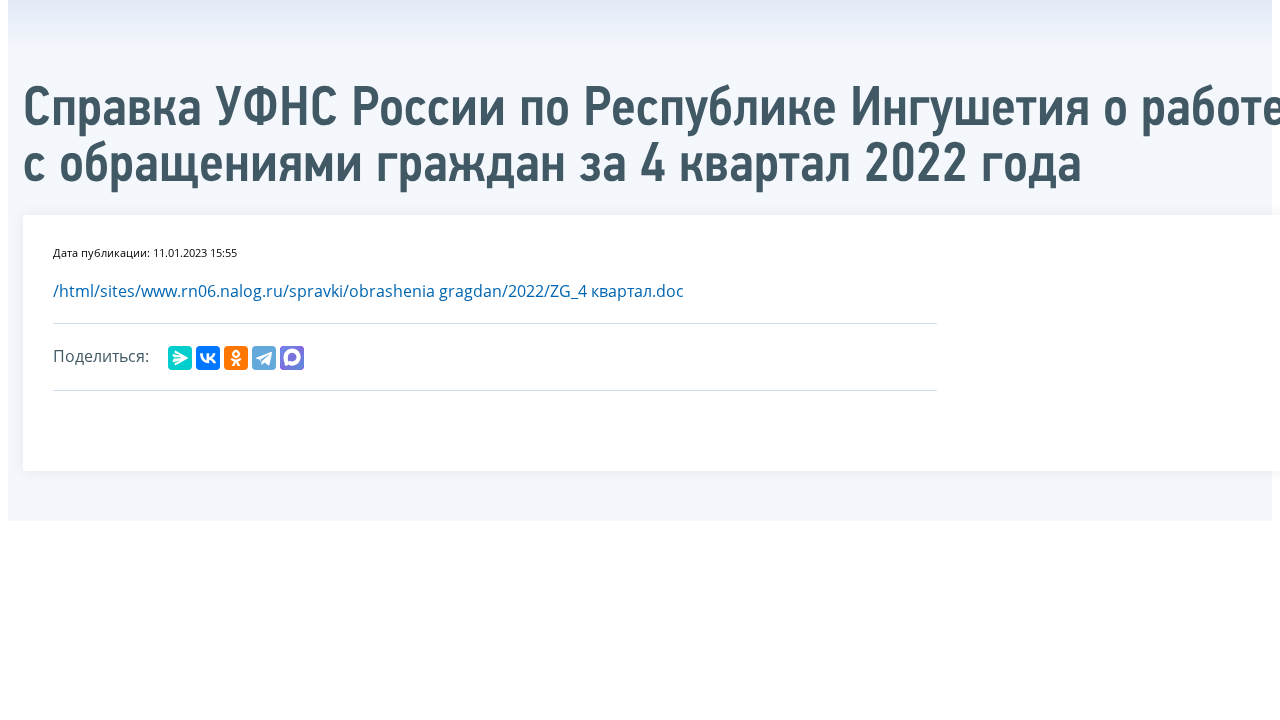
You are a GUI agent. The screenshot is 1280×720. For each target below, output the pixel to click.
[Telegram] (264, 358)
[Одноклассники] (236, 358)
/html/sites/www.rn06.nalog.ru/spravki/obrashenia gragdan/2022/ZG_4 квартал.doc (368, 291)
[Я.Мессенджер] (180, 358)
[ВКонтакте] (208, 358)
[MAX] (292, 358)
